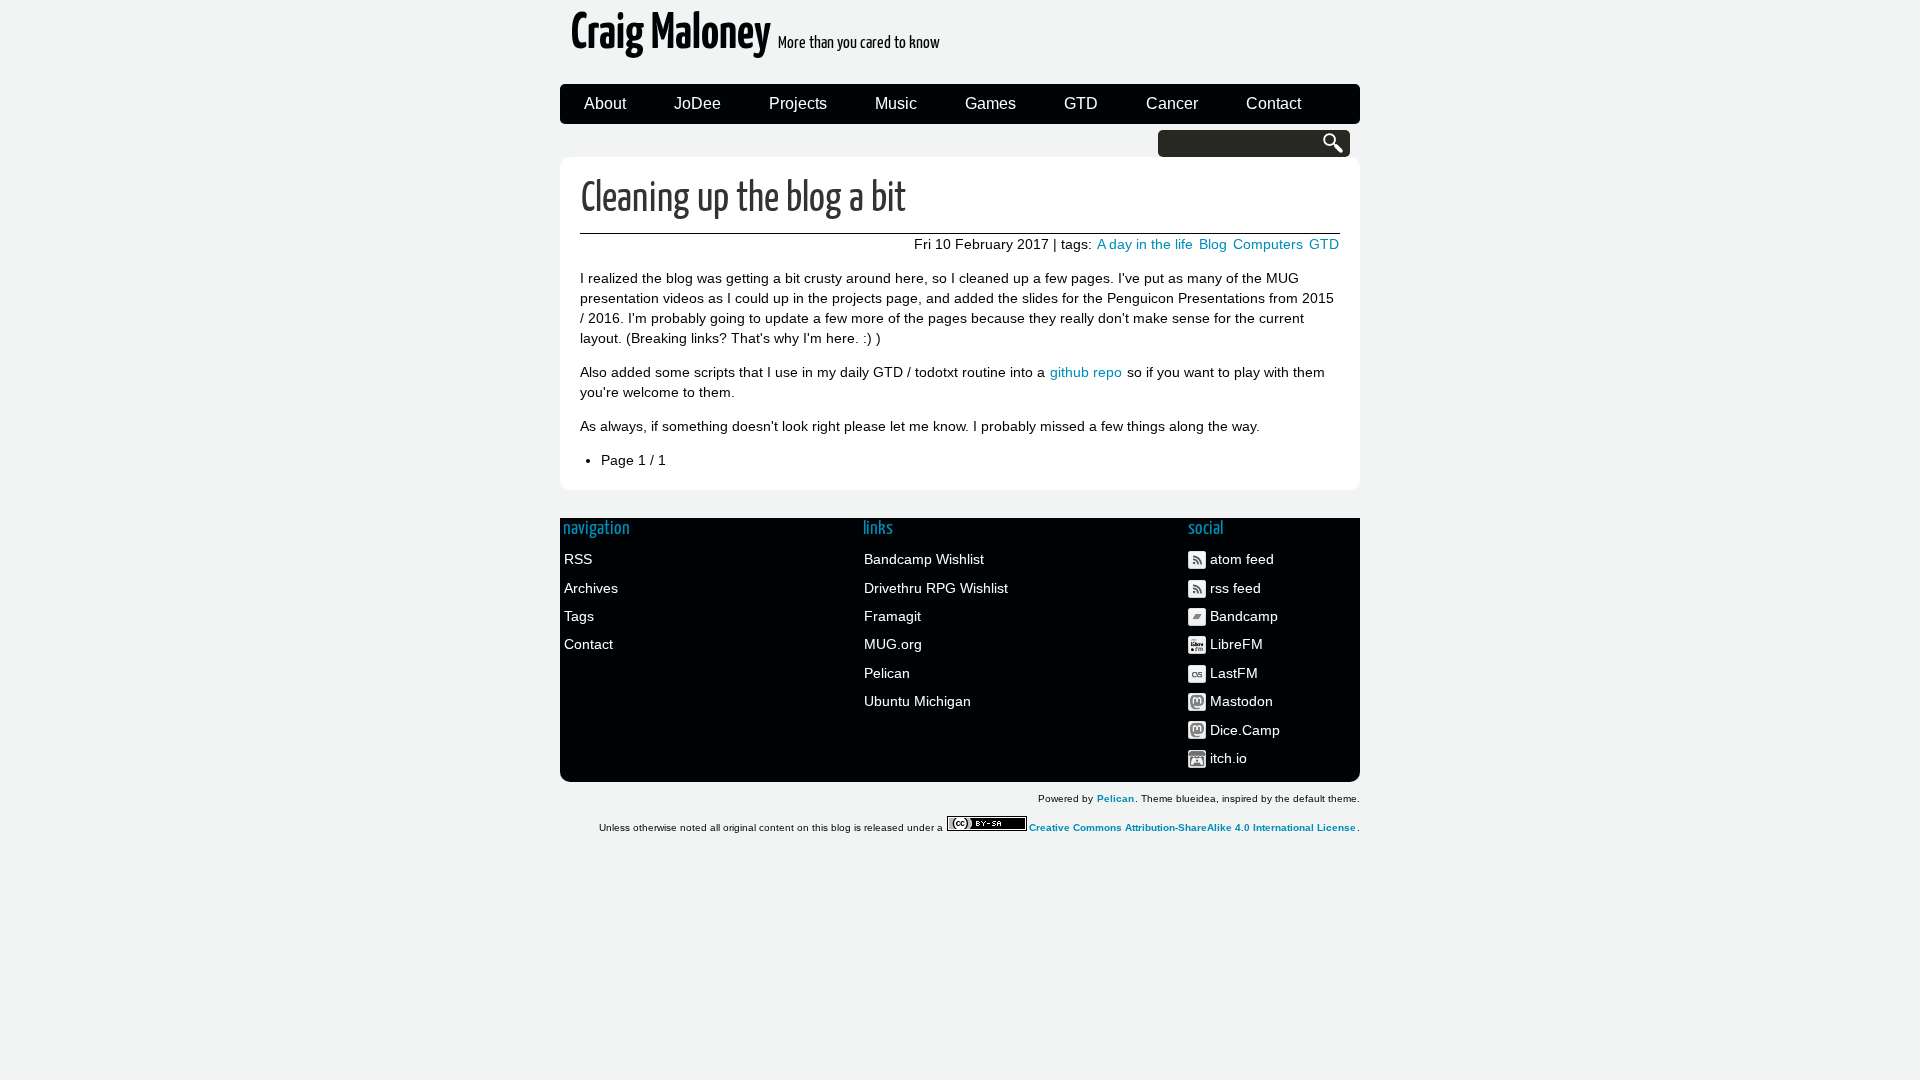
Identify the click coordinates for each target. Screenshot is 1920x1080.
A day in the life (1145, 244)
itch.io (1228, 758)
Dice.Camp (1245, 730)
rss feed (1235, 588)
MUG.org (893, 644)
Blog (1213, 244)
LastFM (1234, 673)
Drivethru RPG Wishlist (936, 588)
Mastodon (1241, 701)
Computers (1268, 244)
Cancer (1172, 103)
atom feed (1242, 559)
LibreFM (1236, 644)
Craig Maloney (755, 39)
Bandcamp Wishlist (924, 559)
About (605, 103)
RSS (578, 559)
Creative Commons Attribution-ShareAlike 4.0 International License (1192, 827)
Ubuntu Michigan (917, 701)
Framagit (892, 616)
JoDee (697, 103)
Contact (1273, 103)
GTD (1081, 103)
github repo (1086, 372)
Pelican (887, 673)
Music (896, 103)
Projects (798, 103)
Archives (591, 588)
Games (990, 103)
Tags (579, 616)
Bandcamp (1244, 616)
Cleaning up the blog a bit (743, 199)
